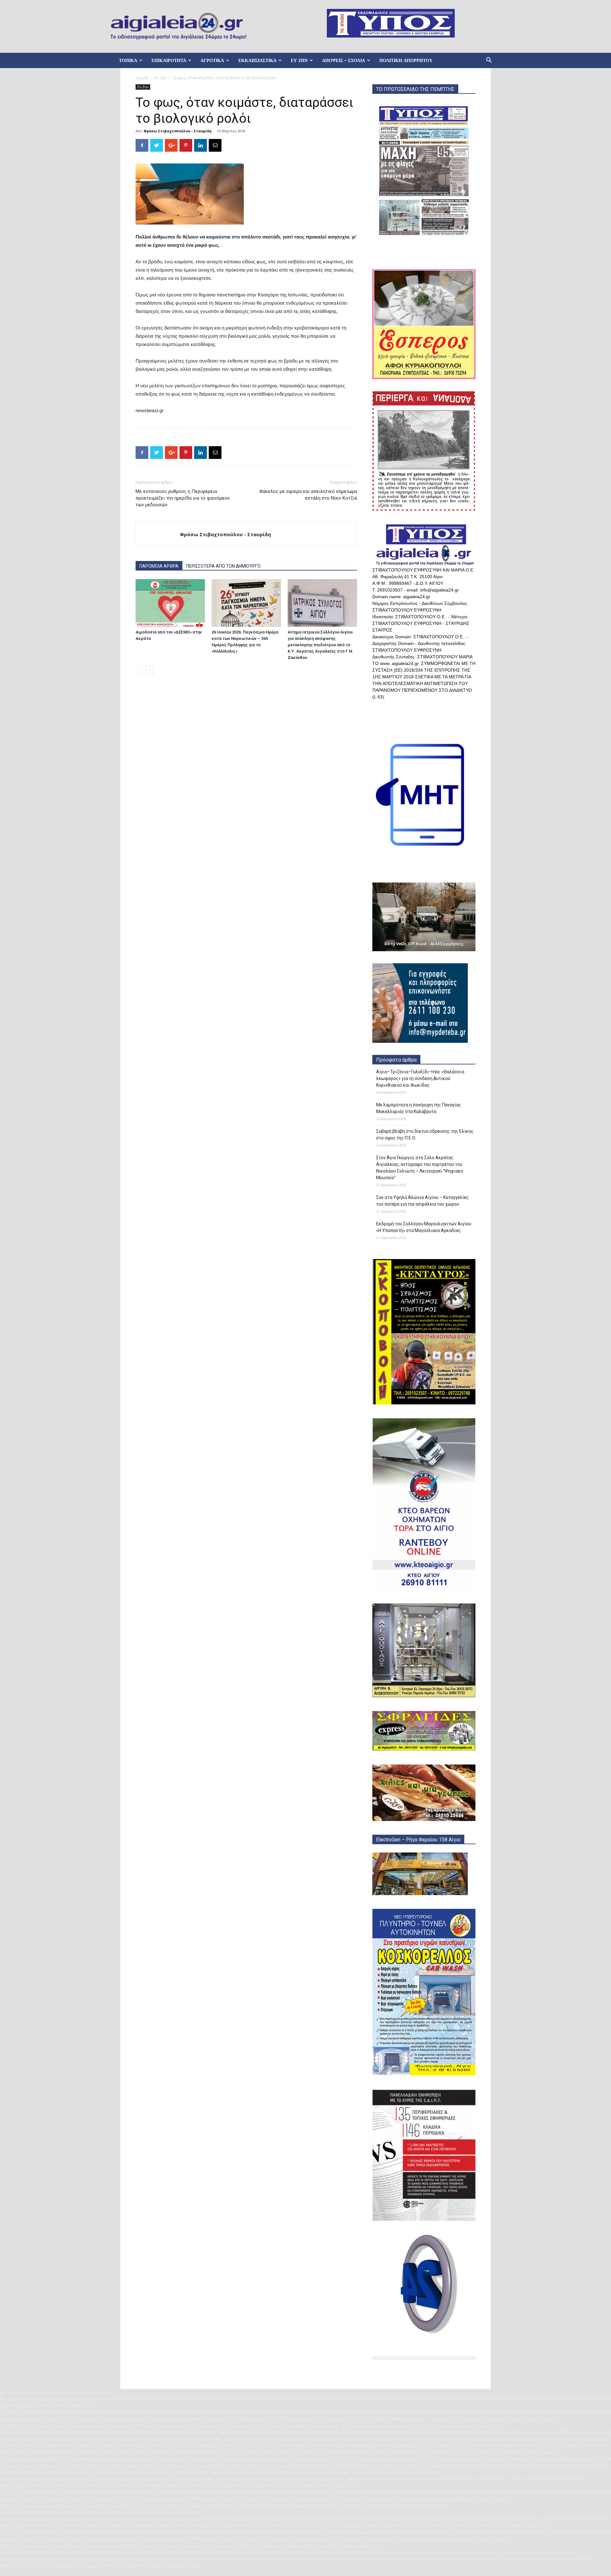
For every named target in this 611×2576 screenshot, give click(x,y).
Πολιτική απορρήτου (406, 60)
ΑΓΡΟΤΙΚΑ (212, 60)
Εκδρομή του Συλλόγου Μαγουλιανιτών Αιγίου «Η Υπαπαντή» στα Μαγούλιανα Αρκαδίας (424, 1227)
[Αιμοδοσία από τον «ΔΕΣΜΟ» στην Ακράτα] (170, 603)
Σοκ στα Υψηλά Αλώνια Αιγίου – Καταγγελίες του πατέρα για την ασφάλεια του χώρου (422, 1201)
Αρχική (142, 78)
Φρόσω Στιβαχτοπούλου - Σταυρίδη (178, 131)
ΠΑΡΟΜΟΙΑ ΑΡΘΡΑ (159, 566)
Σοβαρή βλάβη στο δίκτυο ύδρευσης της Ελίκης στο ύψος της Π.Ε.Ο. (425, 1135)
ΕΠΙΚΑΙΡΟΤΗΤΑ (169, 60)
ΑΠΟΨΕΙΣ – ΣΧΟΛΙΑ (344, 60)
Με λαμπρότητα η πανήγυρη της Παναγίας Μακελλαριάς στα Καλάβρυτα (419, 1108)
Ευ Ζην (160, 78)
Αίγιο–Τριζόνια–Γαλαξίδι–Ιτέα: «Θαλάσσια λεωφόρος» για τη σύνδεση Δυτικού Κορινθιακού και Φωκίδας (420, 1078)
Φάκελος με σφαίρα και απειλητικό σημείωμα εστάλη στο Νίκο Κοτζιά (308, 495)
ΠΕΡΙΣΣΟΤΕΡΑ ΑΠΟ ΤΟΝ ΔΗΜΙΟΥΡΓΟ (223, 566)
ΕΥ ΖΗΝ (299, 60)
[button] (489, 61)
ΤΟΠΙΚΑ (128, 60)
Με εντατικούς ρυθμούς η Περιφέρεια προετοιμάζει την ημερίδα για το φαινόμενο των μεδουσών (183, 498)
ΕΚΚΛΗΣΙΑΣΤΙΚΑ (257, 60)
